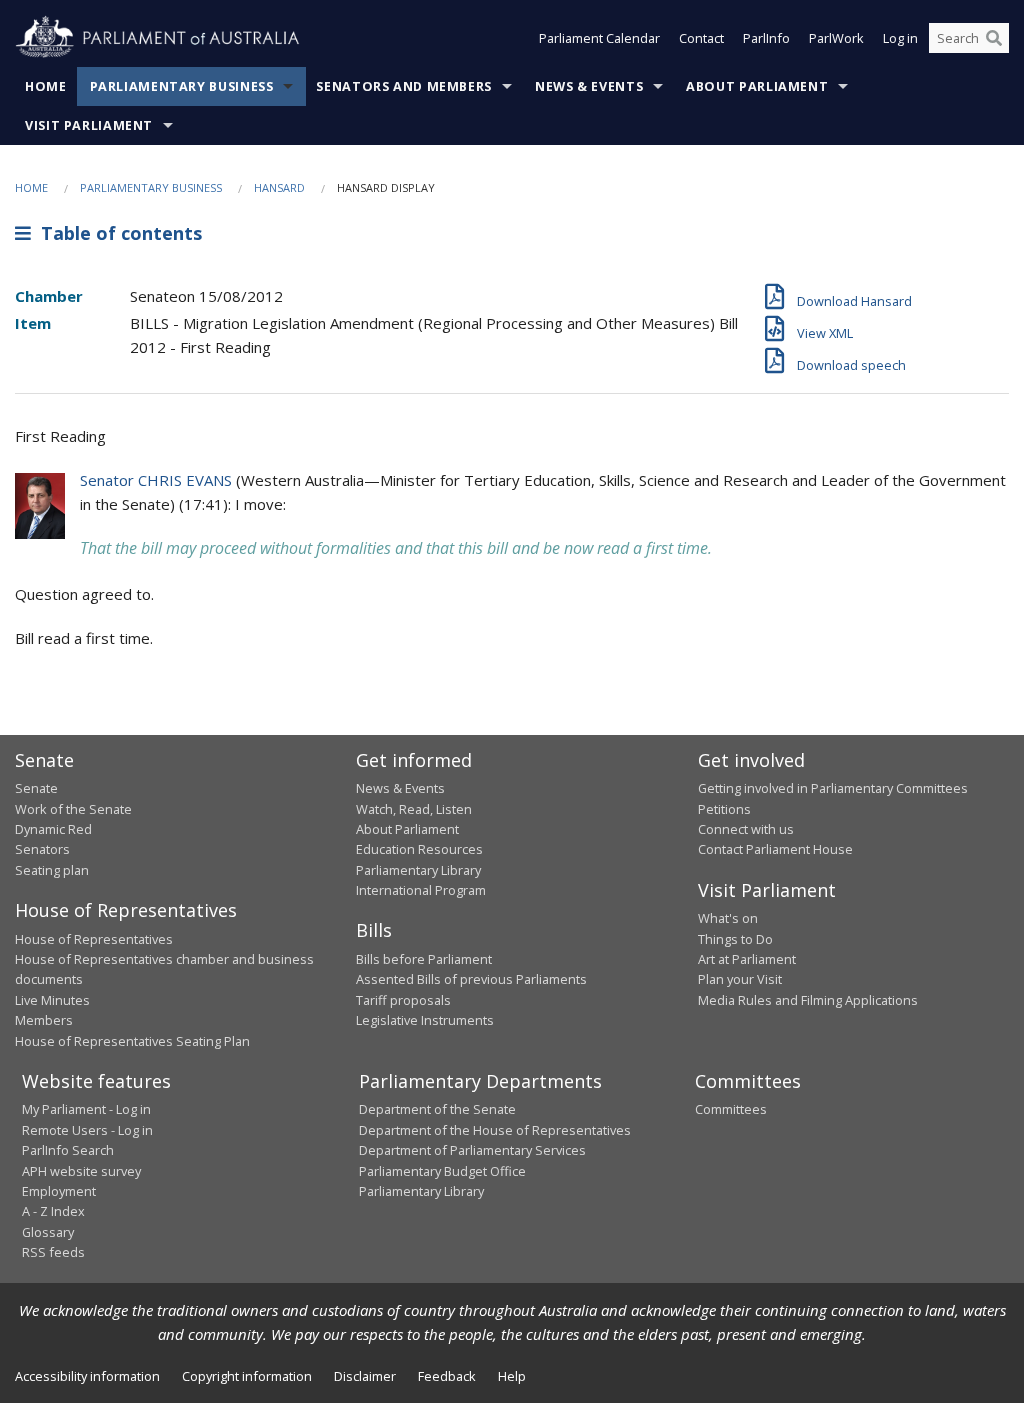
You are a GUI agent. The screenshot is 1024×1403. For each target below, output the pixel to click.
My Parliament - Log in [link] (86, 1109)
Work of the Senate (73, 809)
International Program (421, 890)
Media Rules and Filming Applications (808, 1000)
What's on (728, 918)
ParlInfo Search (68, 1150)
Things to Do (735, 939)
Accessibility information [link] (87, 1376)
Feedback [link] (447, 1376)
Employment (59, 1191)
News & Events (589, 86)
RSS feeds (53, 1252)
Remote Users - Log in (87, 1130)
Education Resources (419, 849)
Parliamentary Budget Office (442, 1171)
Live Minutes (52, 1000)
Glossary (48, 1232)
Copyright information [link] (247, 1376)
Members (44, 1020)
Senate (36, 788)
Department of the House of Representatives (495, 1130)
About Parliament (757, 86)
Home (46, 86)
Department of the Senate (437, 1109)
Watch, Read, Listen (414, 809)
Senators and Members (404, 86)
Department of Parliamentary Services (472, 1150)
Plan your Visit (740, 979)
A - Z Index (53, 1211)
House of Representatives (94, 939)
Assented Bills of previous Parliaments (471, 979)
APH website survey (81, 1171)
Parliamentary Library (418, 870)
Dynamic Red (53, 829)
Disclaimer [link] (365, 1376)
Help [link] (512, 1376)
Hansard (279, 187)
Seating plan (52, 870)
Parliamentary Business (182, 86)
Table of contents (116, 233)
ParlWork (836, 38)
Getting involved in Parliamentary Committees (833, 788)
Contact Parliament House (775, 849)
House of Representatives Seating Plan (132, 1041)
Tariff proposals (403, 1000)
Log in (900, 38)
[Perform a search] (994, 38)
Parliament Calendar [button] (599, 38)
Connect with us (746, 829)
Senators (42, 849)
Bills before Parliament (424, 959)
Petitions (724, 809)
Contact (701, 38)
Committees (731, 1109)
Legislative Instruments (425, 1020)
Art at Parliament (747, 959)
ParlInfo (766, 38)
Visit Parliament (89, 125)
